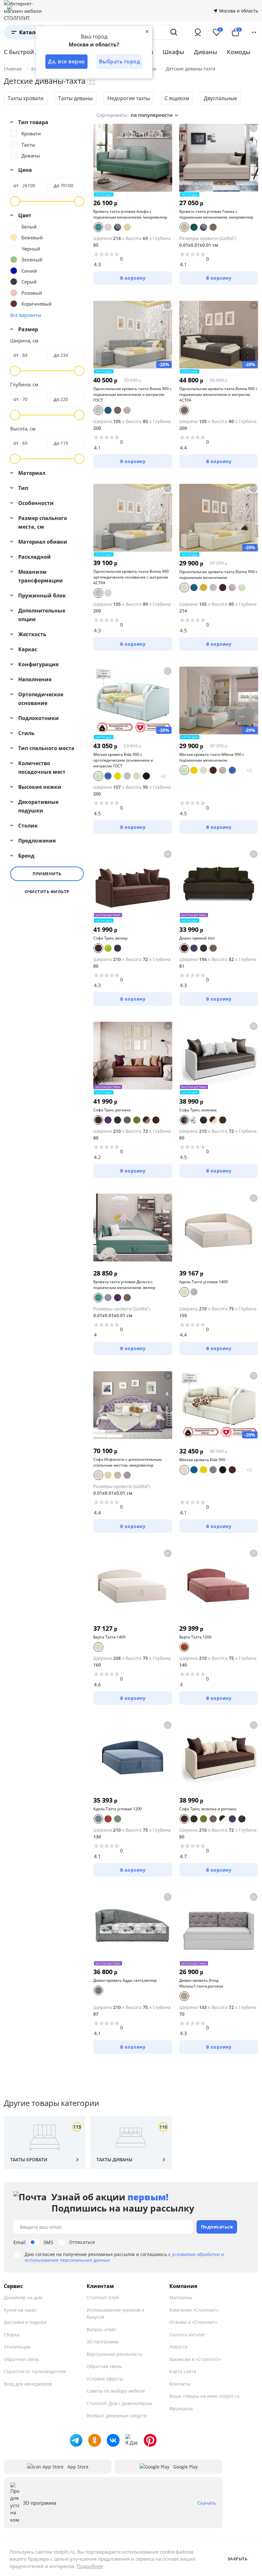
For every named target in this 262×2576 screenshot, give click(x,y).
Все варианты (26, 315)
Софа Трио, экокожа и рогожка (208, 1809)
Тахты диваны (75, 98)
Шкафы (173, 52)
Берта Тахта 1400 (109, 1637)
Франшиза (181, 2408)
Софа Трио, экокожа (198, 1110)
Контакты (180, 2384)
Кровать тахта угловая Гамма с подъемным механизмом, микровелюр (216, 214)
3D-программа (103, 2342)
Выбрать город (120, 61)
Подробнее (90, 2566)
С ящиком (177, 98)
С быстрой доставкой (35, 52)
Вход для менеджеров (28, 2384)
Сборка (12, 2335)
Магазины (181, 2297)
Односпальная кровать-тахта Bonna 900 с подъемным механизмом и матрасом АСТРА (218, 394)
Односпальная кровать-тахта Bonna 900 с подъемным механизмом (218, 575)
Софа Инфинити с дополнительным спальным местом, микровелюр (127, 1462)
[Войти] (198, 32)
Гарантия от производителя (35, 2371)
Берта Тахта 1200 (195, 1637)
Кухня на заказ (20, 2310)
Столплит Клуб (103, 2297)
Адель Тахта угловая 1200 (118, 1809)
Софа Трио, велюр (110, 938)
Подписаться (217, 2227)
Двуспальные (220, 98)
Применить (47, 874)
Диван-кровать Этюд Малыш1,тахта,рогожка (201, 1983)
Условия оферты (105, 2379)
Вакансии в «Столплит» (195, 2359)
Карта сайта (183, 2371)
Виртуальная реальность (114, 2354)
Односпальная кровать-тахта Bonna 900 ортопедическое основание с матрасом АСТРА (131, 577)
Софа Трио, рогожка (112, 1110)
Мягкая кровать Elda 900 (202, 1460)
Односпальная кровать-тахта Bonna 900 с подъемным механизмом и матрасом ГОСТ (132, 394)
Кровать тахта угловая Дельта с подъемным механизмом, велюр (124, 1285)
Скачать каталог (187, 2335)
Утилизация (17, 2347)
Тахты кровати (26, 98)
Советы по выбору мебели (116, 2391)
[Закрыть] (147, 31)
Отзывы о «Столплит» (193, 2322)
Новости (178, 2347)
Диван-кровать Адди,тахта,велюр (125, 1980)
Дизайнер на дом (23, 2297)
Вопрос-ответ (101, 2329)
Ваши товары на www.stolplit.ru (204, 2396)
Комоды (239, 52)
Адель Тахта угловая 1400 (204, 1282)
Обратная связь (21, 2359)
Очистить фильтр (47, 892)
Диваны (206, 52)
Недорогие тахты (129, 98)
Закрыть (238, 2559)
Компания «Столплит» (194, 2310)
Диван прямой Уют (197, 938)
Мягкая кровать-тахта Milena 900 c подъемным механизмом (212, 757)
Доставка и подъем (25, 2322)
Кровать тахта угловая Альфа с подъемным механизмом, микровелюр (130, 214)
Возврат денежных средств (117, 2416)
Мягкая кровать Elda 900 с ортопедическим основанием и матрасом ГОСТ (123, 760)
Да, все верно (66, 61)
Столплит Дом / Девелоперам (119, 2403)
